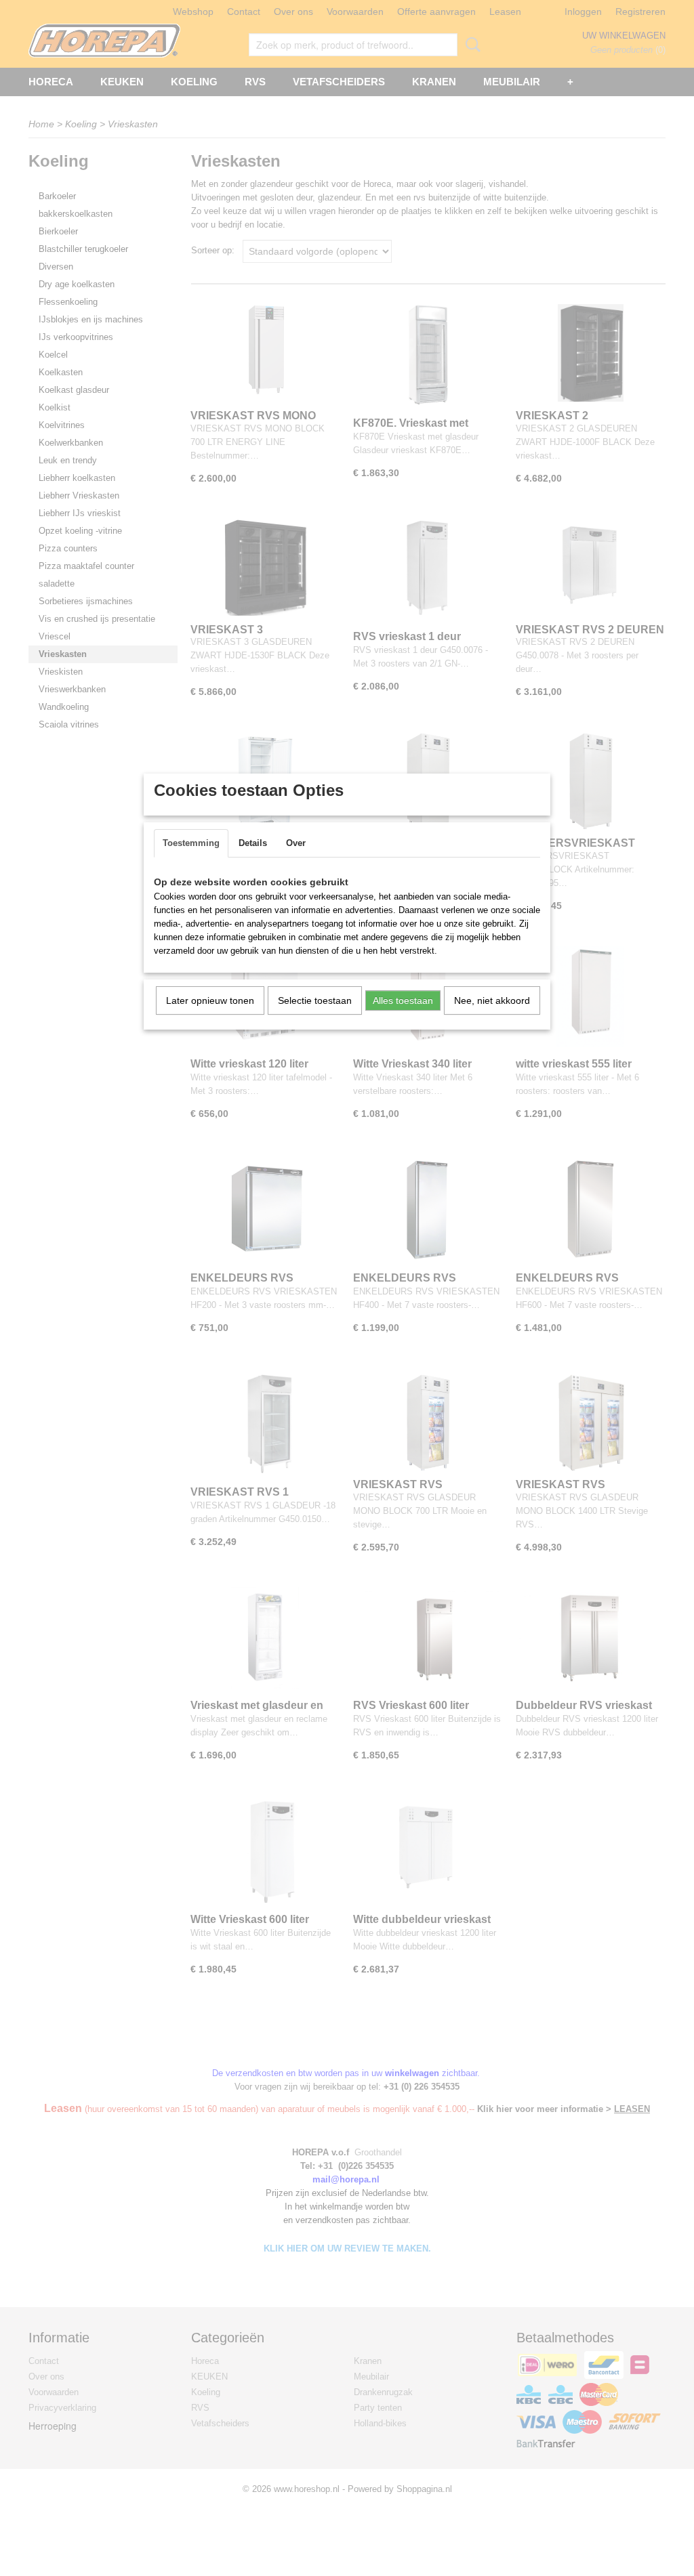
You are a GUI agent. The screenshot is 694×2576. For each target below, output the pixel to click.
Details (253, 843)
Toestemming (191, 843)
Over (296, 843)
